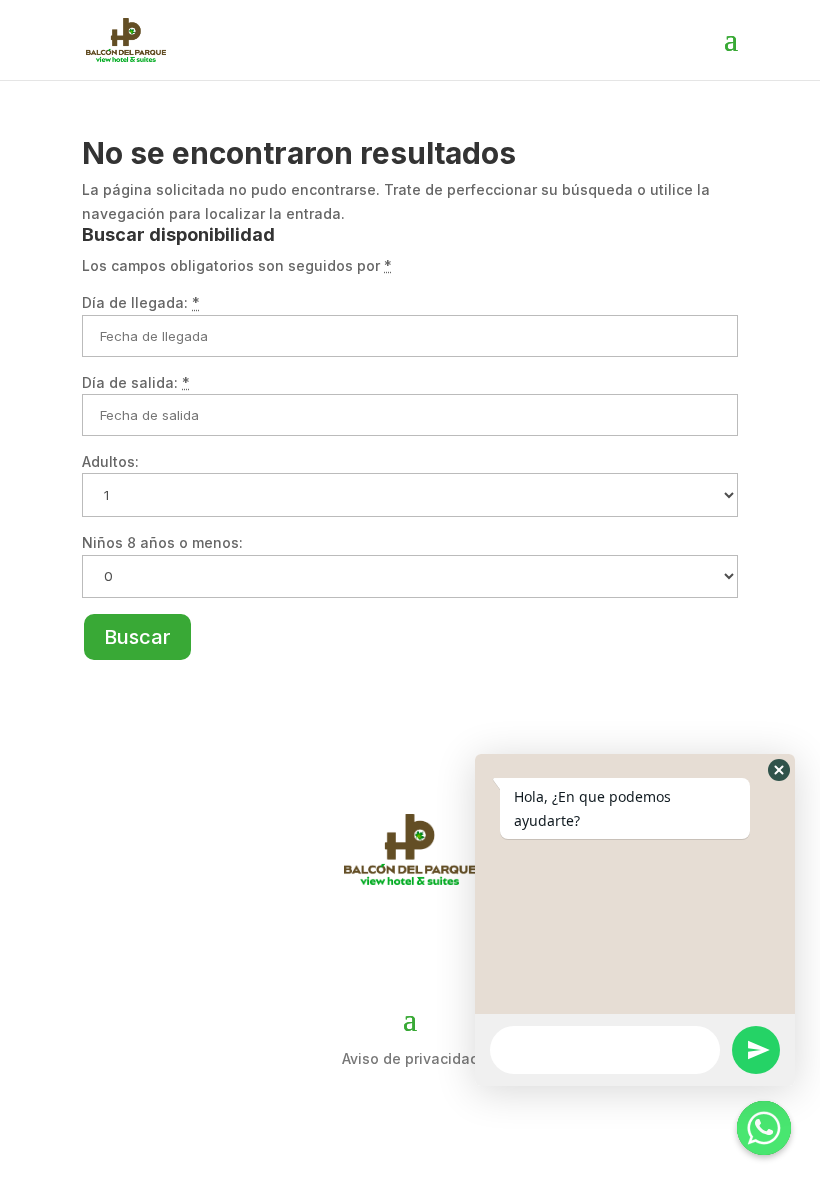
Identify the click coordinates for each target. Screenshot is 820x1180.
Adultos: (110, 461)
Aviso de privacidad (410, 1058)
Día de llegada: (141, 302)
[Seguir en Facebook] (352, 940)
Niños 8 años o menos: (162, 542)
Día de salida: (136, 382)
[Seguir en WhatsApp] (468, 940)
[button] (779, 770)
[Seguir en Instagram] (410, 940)
